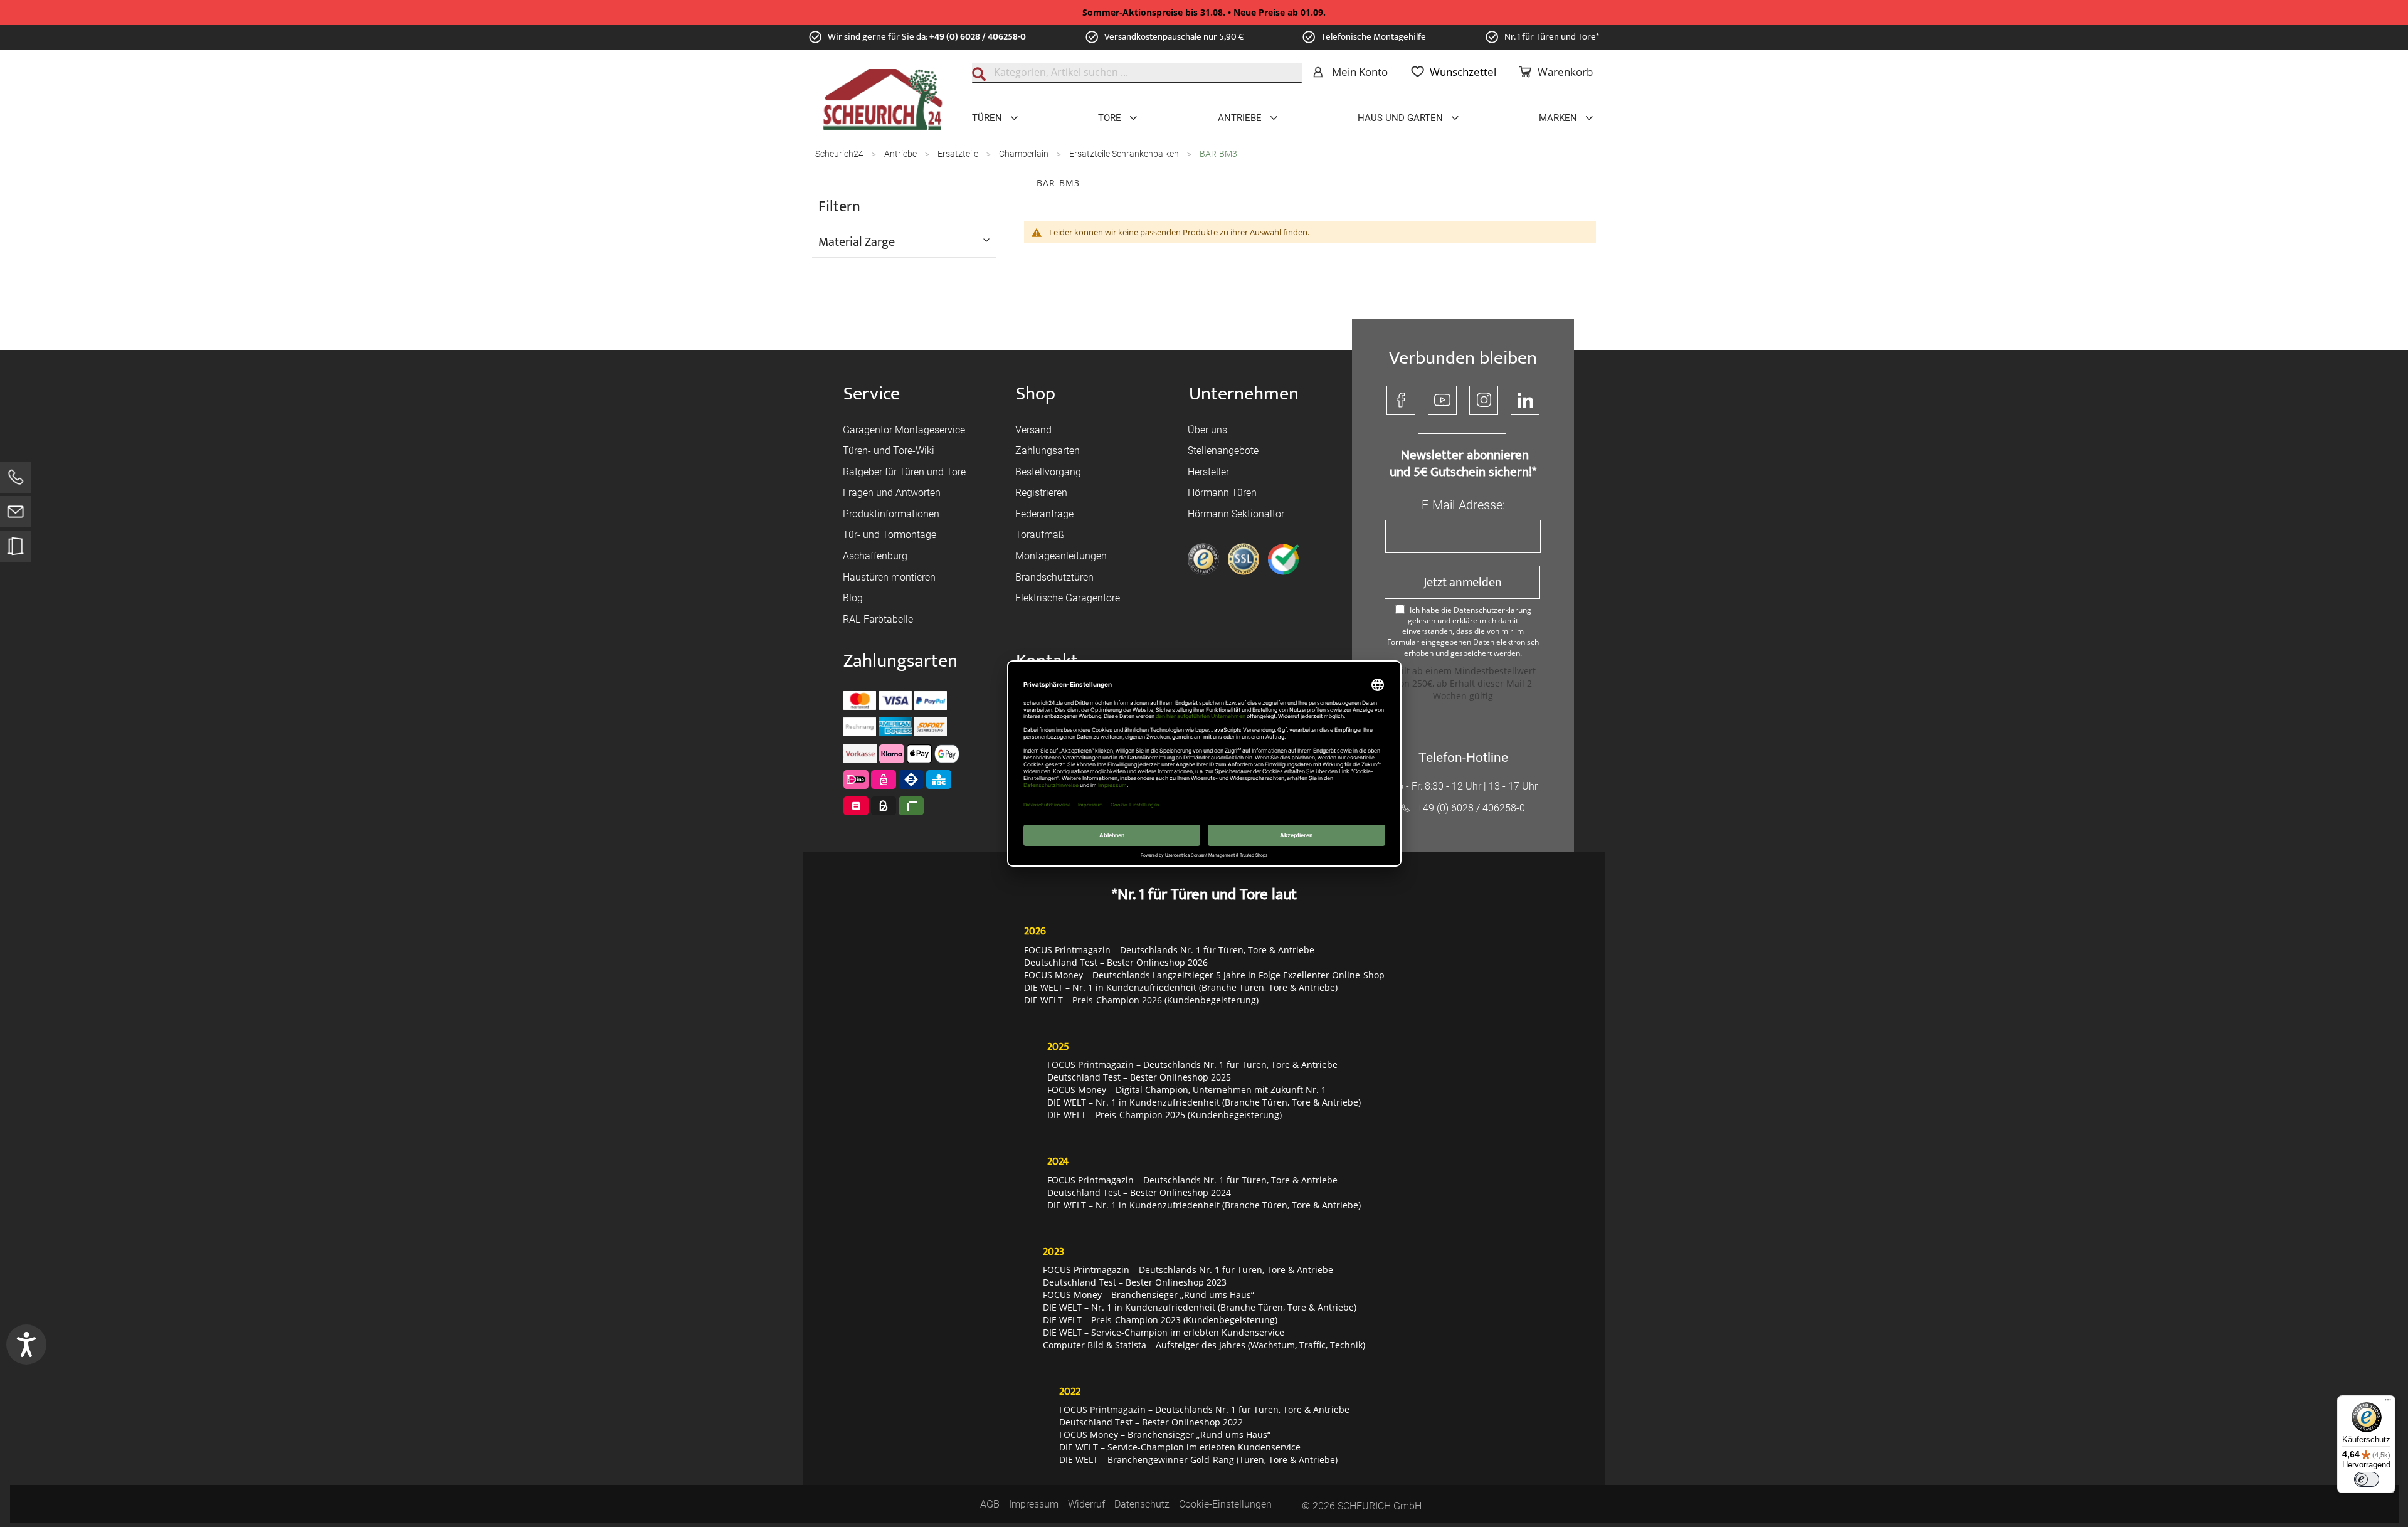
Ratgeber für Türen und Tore (904, 472)
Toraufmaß (1040, 535)
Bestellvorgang (1048, 472)
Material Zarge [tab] (857, 241)
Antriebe (901, 154)
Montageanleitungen (1061, 556)
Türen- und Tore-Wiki (889, 451)
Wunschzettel (1463, 72)
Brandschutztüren (1054, 577)
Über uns (1207, 430)
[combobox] (1137, 73)
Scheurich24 (840, 154)
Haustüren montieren (889, 577)
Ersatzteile (959, 154)
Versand (1033, 430)
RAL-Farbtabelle (878, 619)
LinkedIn (1525, 400)
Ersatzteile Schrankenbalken (1125, 154)
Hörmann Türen (1222, 493)
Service (872, 394)
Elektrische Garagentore (1068, 598)
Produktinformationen (891, 514)
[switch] (2367, 1479)
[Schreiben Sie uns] (16, 515)
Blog (853, 598)
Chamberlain (1025, 154)
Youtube (1442, 400)
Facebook (1401, 400)
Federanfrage (1044, 514)
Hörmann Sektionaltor (1236, 514)
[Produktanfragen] (16, 552)
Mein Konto (1360, 72)
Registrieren (1041, 493)
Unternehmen (1244, 394)
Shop (1036, 394)
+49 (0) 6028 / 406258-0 (978, 37)
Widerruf (1086, 1504)
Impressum (1034, 1504)
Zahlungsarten (1048, 451)
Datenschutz (1142, 1504)
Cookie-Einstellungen (1225, 1504)
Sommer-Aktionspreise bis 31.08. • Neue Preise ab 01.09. (1204, 12)
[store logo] (883, 100)
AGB (990, 1504)
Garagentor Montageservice (904, 430)
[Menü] (2388, 1403)
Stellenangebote (1223, 451)
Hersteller (1208, 472)
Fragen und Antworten (892, 493)
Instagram (1484, 400)
